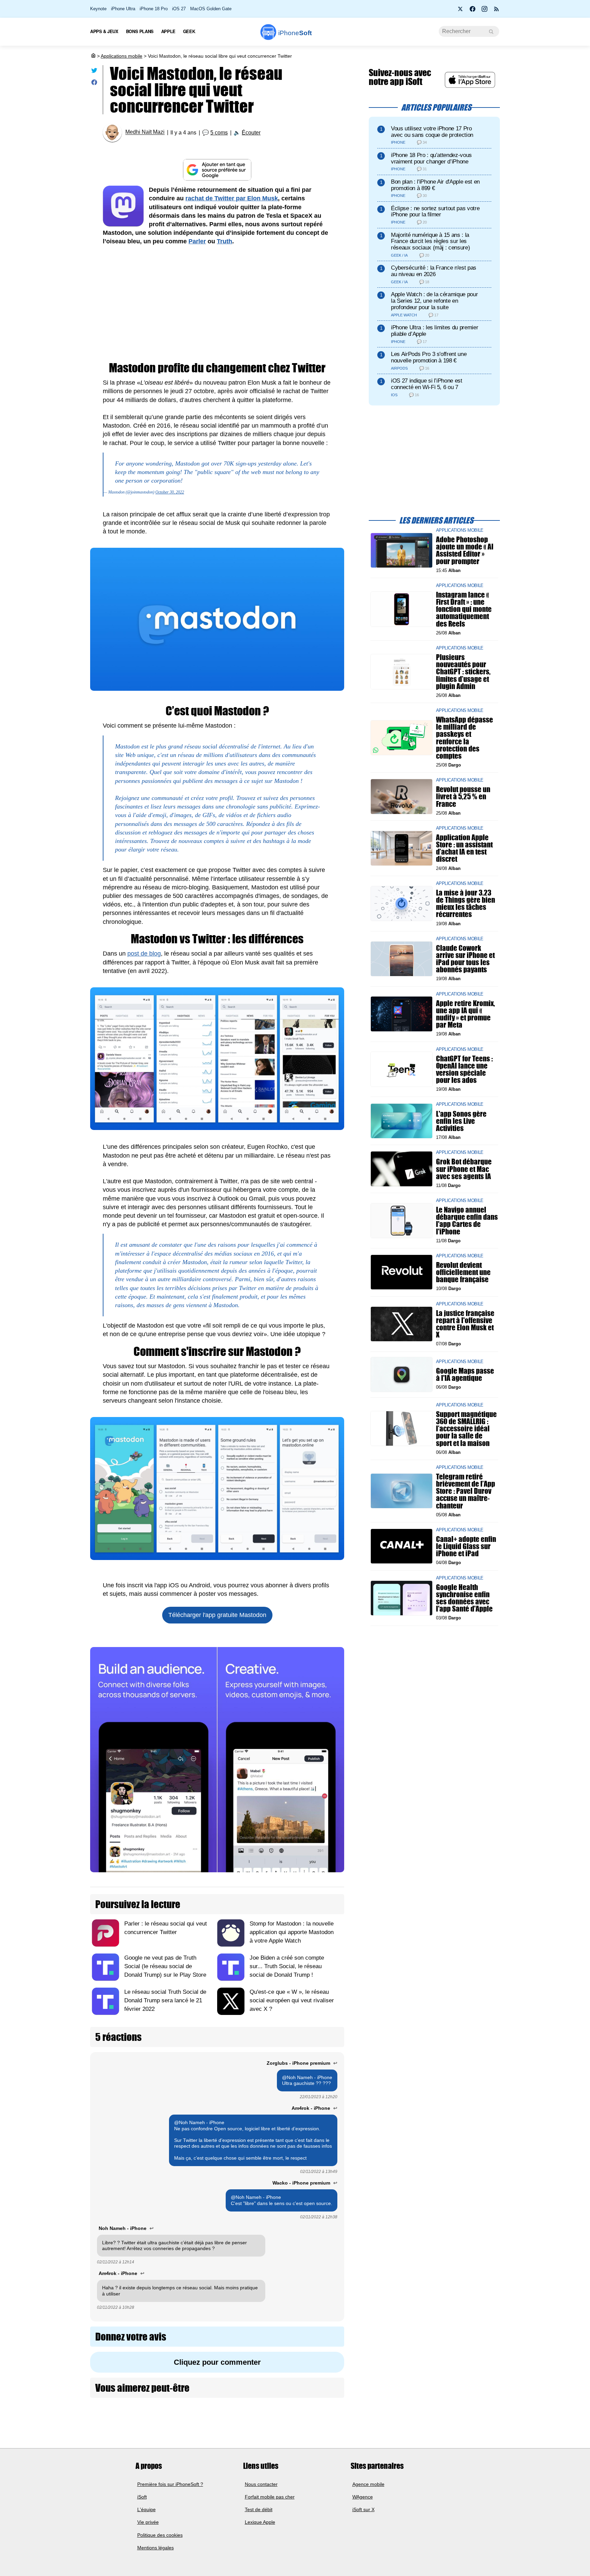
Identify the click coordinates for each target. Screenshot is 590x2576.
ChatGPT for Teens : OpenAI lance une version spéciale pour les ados (464, 1069)
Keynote (98, 9)
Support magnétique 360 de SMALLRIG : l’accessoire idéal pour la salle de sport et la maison (466, 1429)
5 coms (219, 133)
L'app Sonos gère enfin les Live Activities (461, 1121)
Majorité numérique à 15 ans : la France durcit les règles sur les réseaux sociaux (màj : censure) (430, 241)
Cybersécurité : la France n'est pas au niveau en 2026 (434, 271)
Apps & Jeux (104, 31)
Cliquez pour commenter (217, 2362)
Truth (224, 241)
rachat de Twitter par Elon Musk (232, 198)
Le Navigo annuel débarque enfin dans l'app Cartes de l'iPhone (467, 1221)
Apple (168, 31)
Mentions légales (156, 2548)
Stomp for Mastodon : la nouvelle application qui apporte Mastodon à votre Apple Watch (292, 1932)
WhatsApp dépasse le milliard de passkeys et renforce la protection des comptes (465, 738)
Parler (197, 241)
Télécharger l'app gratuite (217, 1615)
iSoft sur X (363, 2509)
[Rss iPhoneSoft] (496, 11)
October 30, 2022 (170, 492)
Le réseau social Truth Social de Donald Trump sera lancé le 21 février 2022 (165, 2000)
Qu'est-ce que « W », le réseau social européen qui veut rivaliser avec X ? (292, 2000)
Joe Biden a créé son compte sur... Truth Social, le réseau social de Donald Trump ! (287, 1966)
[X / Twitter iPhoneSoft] (461, 11)
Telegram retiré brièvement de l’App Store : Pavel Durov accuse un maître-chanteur (466, 1491)
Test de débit (259, 2509)
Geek (189, 31)
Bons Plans (140, 31)
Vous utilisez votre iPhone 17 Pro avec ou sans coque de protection (432, 132)
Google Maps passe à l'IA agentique (465, 1374)
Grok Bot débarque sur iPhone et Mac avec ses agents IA (464, 1169)
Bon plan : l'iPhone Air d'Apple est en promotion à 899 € (435, 185)
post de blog (144, 954)
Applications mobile (122, 56)
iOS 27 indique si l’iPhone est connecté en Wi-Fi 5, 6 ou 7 (427, 384)
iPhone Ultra (123, 9)
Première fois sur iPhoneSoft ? (170, 2484)
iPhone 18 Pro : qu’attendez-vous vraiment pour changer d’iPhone (431, 158)
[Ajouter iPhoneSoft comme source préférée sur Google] (217, 170)
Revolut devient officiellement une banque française (463, 1272)
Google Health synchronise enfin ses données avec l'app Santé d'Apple (464, 1598)
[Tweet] (94, 72)
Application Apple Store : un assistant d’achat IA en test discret (464, 848)
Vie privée (148, 2522)
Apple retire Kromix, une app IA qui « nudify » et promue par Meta (466, 1014)
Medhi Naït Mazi (145, 132)
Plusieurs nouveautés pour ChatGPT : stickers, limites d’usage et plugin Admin (463, 672)
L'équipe (146, 2509)
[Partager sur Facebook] (94, 84)
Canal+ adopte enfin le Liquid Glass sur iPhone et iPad (466, 1546)
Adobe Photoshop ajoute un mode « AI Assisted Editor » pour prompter (465, 550)
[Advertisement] (217, 304)
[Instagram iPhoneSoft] (484, 11)
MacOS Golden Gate (211, 9)
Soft (295, 33)
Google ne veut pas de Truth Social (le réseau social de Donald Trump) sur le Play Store (165, 1966)
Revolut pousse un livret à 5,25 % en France (463, 796)
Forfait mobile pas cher (270, 2497)
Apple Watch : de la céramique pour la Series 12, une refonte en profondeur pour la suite (434, 301)
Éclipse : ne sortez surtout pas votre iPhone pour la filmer (435, 212)
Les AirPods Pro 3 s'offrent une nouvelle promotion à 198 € (429, 357)
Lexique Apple (260, 2522)
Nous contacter (261, 2484)
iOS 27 (179, 9)
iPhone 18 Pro (154, 9)
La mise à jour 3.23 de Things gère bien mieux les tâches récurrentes (466, 904)
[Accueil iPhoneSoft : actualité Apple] (93, 56)
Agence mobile (368, 2484)
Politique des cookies (160, 2535)
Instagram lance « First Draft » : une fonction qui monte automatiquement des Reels (464, 609)
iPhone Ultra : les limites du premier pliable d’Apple (434, 331)
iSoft (142, 2497)
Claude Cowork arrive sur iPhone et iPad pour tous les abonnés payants (465, 959)
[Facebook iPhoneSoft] (473, 11)
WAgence (363, 2497)
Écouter (251, 133)
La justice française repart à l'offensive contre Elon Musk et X (465, 1324)
